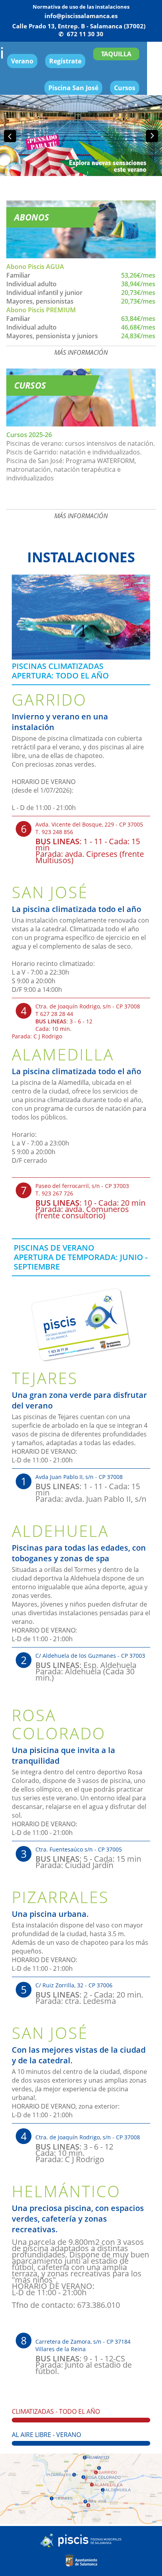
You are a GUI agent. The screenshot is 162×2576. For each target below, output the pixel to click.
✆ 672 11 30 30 (81, 34)
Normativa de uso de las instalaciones (81, 7)
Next (152, 136)
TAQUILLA (116, 54)
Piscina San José (73, 88)
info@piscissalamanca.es (81, 16)
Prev (10, 136)
